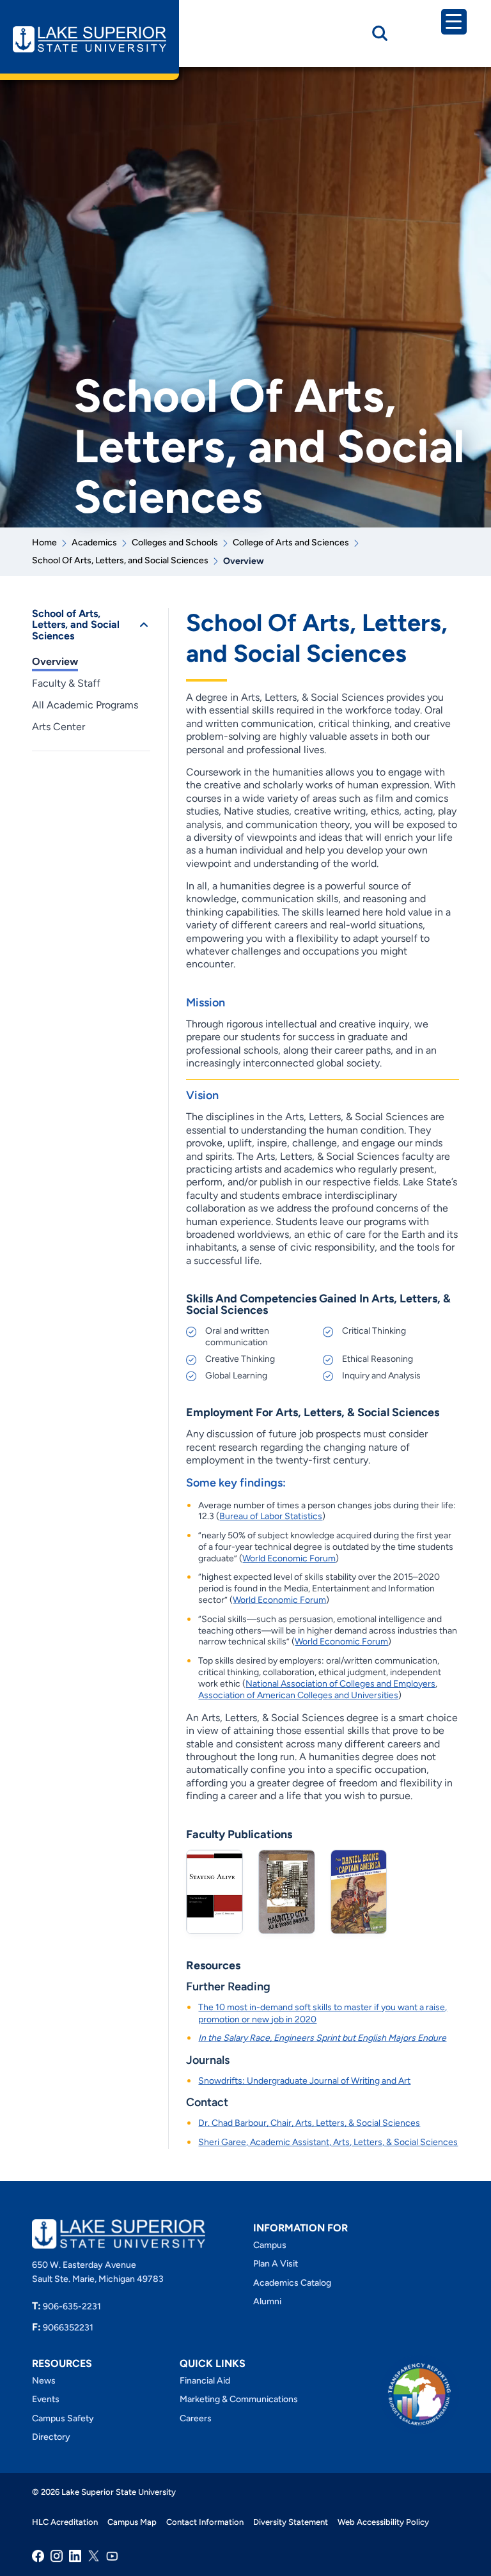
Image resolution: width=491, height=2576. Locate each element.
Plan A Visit (276, 2264)
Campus (270, 2245)
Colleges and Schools (175, 543)
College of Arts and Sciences (291, 543)
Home (44, 543)
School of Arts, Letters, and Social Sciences (76, 625)
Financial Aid (205, 2380)
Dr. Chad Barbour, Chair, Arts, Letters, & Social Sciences (309, 2123)
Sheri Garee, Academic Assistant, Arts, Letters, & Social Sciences (328, 2142)
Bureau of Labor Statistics (271, 1516)
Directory (51, 2437)
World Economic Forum (289, 1558)
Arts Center (58, 727)
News (44, 2380)
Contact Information (205, 2522)
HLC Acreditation (65, 2522)
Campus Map (132, 2522)
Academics (94, 543)
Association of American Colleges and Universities (298, 1695)
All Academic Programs (85, 705)
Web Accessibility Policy (383, 2522)
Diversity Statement (291, 2522)
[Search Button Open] (380, 33)
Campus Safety (63, 2418)
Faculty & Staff (66, 683)
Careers (196, 2418)
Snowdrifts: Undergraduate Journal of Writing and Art (304, 2081)
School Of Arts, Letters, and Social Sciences (120, 560)
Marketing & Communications (239, 2399)
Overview (55, 661)
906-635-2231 (66, 2306)
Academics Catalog (292, 2282)
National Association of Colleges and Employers (340, 1684)
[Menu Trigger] (454, 22)
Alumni (267, 2301)
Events (46, 2399)
